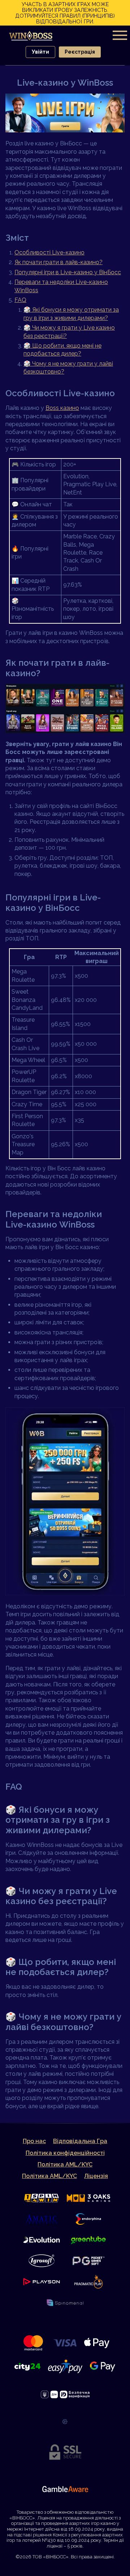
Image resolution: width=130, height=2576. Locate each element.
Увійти (40, 52)
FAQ (20, 300)
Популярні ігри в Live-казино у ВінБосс (68, 272)
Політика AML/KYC (65, 2164)
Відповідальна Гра (80, 2141)
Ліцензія (96, 2176)
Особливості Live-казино (49, 252)
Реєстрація (80, 52)
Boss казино (62, 408)
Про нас (34, 2141)
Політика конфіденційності (65, 2153)
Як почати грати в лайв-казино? (58, 262)
